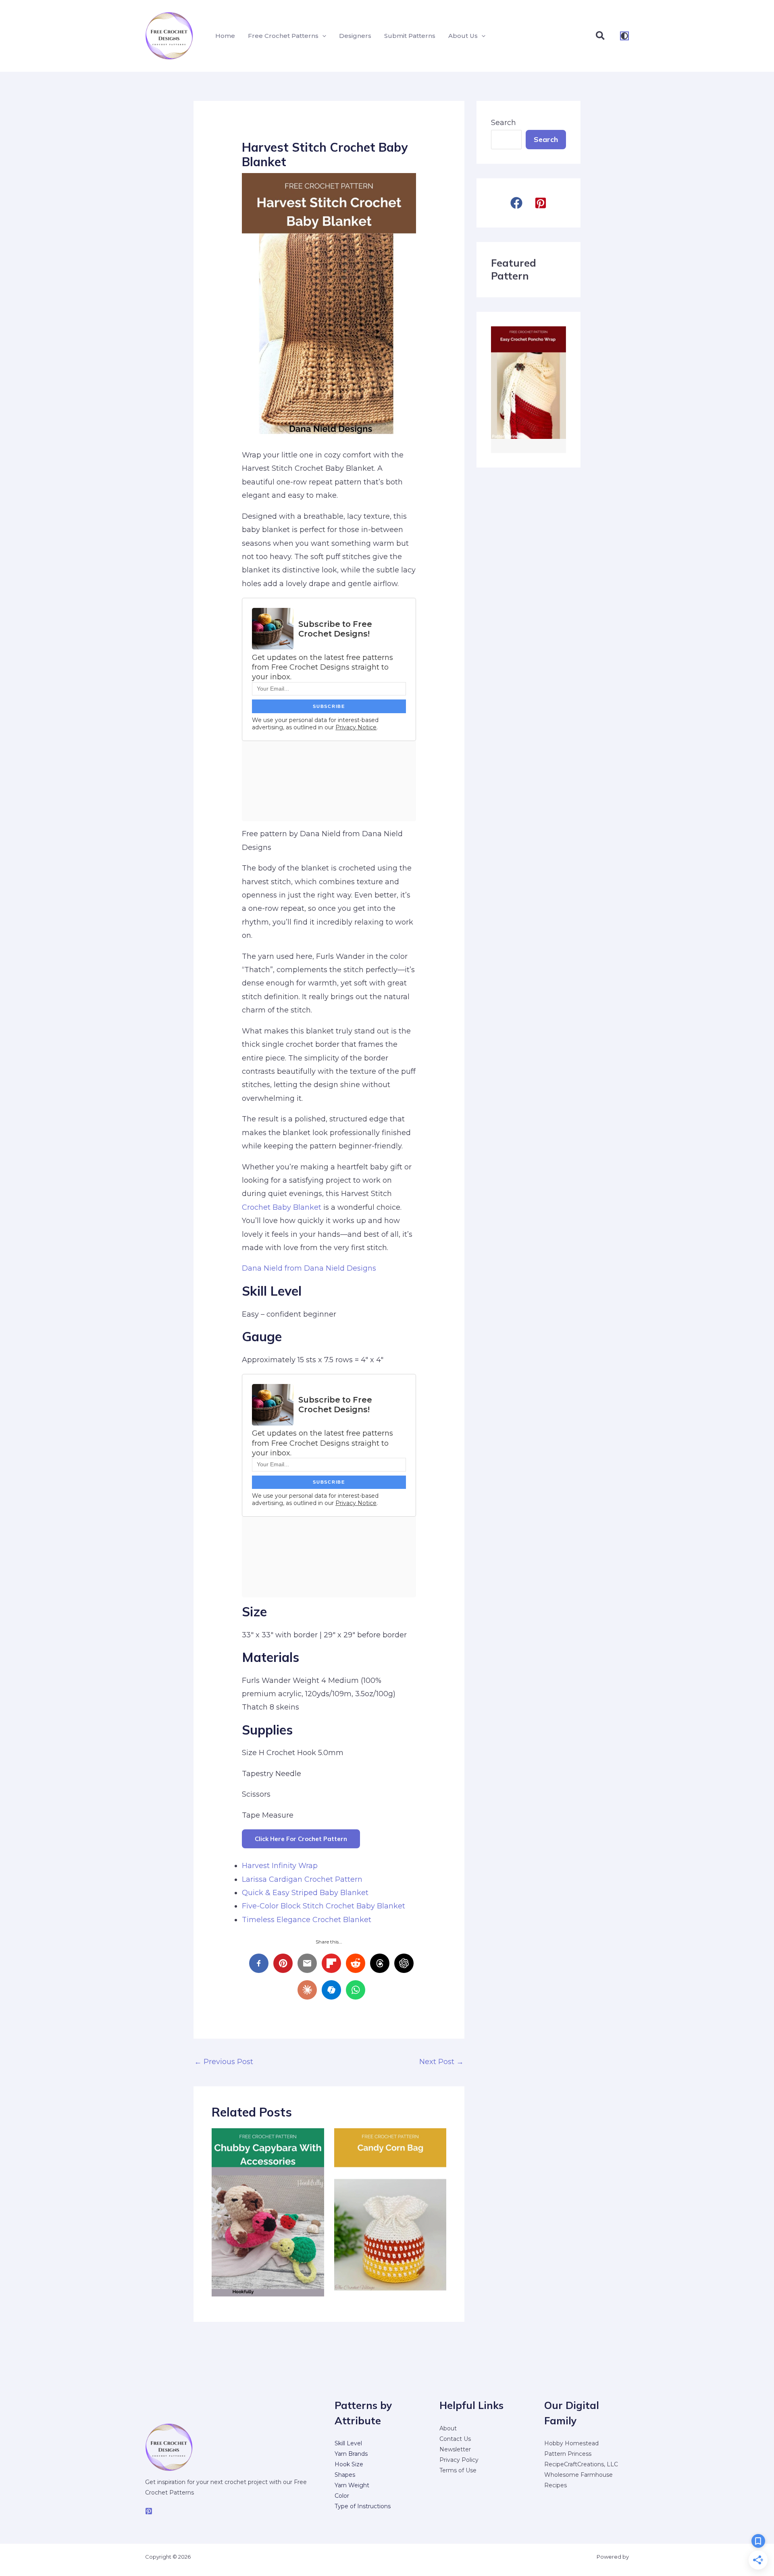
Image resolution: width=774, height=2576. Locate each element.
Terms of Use (458, 2470)
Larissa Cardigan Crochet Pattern (302, 1879)
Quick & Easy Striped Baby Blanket (305, 1893)
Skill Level (348, 2443)
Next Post (441, 2062)
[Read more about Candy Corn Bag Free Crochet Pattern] (390, 2212)
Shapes (345, 2475)
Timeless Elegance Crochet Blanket (307, 1920)
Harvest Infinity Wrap (280, 1866)
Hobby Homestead (571, 2443)
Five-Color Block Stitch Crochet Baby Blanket (324, 1906)
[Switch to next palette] (624, 36)
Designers (355, 36)
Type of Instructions (363, 2506)
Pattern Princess (568, 2454)
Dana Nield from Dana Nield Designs (309, 1268)
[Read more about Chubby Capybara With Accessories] (268, 2212)
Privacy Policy (459, 2460)
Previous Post (224, 2062)
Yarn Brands (351, 2454)
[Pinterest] (149, 2511)
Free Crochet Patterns (283, 36)
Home (225, 36)
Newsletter (455, 2449)
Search (504, 123)
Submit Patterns (410, 36)
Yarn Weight (352, 2485)
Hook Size (349, 2464)
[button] (322, 36)
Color (342, 2496)
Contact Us (455, 2439)
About (448, 2428)
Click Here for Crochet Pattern (301, 1839)
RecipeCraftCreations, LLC (581, 2464)
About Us (463, 36)
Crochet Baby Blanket (282, 1207)
